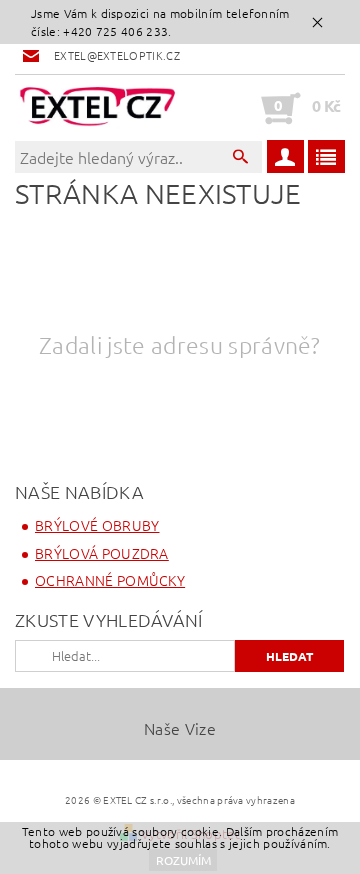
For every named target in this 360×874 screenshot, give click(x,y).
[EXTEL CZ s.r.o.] (97, 108)
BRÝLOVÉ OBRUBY (97, 525)
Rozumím (183, 860)
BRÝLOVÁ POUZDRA (102, 553)
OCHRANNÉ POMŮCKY (110, 580)
